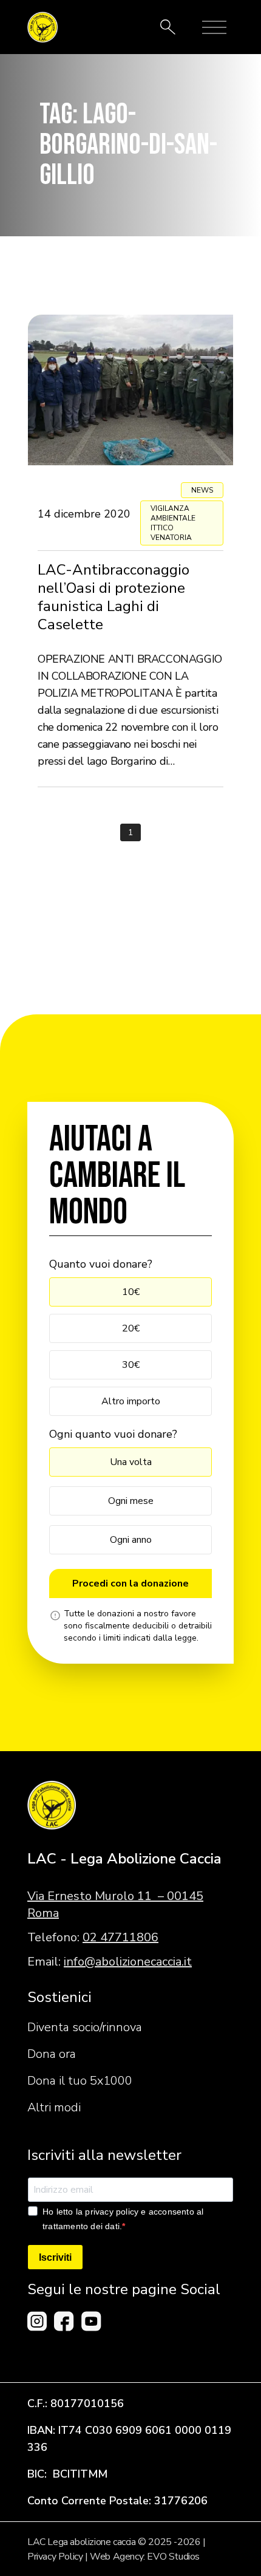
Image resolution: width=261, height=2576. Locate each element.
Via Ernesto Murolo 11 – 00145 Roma (115, 1905)
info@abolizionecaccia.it (128, 1962)
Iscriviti (55, 2257)
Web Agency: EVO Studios (145, 2557)
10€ (131, 1292)
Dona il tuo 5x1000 (80, 2081)
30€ (131, 1365)
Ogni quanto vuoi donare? (113, 1434)
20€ (131, 1328)
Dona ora (52, 2054)
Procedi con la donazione (130, 1584)
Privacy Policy (55, 2557)
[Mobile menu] (214, 27)
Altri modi (54, 2107)
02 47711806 (120, 1937)
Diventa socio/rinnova (85, 2027)
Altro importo (131, 1401)
